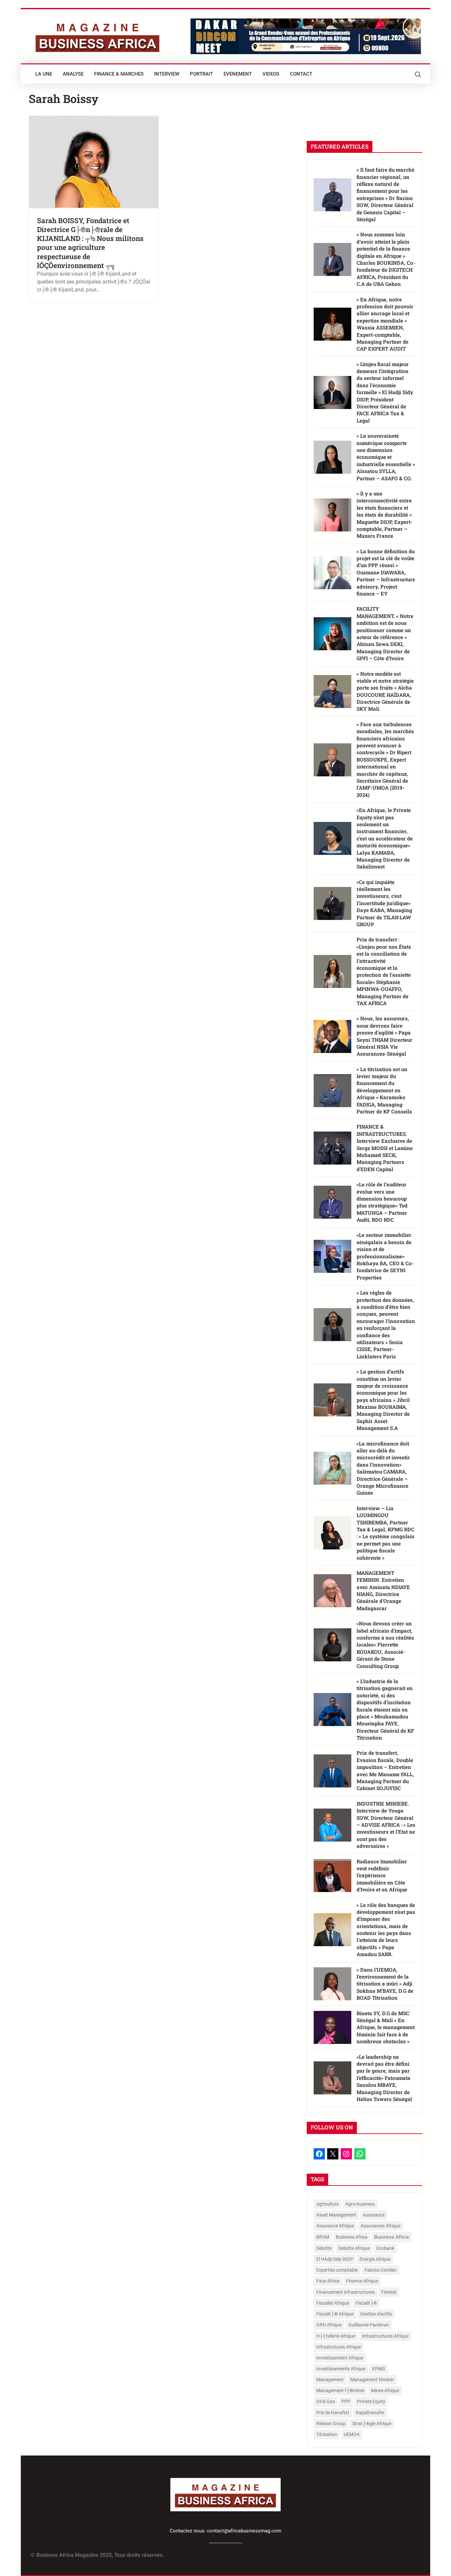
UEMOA (352, 2434)
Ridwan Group (331, 2423)
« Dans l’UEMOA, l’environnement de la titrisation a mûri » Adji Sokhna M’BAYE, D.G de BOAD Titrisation (385, 1984)
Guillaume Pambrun (369, 2325)
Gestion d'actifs (376, 2314)
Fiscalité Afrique (333, 2303)
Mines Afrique (385, 2390)
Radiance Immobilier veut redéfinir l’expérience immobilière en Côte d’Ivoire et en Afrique (382, 1876)
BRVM (323, 2237)
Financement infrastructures (346, 2292)
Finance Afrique (362, 2281)
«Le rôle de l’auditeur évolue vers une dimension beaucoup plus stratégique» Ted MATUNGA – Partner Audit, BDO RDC (382, 1202)
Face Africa (328, 2281)
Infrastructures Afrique (385, 2336)
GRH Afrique (329, 2325)
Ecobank (385, 2248)
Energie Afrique (375, 2259)
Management (330, 2380)
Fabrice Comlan (381, 2270)
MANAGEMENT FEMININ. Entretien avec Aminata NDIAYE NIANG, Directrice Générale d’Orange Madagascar (383, 1591)
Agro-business (360, 2204)
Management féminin (372, 2380)
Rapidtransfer (370, 2413)
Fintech (389, 2292)
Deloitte (324, 2248)
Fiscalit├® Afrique (335, 2314)
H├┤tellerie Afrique (336, 2336)
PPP (346, 2401)
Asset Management (336, 2215)
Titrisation (327, 2434)
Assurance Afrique (335, 2226)
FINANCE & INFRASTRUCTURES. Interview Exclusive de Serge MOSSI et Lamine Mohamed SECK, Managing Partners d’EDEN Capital (385, 1148)
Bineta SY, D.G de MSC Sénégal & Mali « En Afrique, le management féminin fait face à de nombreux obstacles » (386, 2027)
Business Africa (391, 2237)
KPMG (379, 2369)
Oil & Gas (326, 2401)
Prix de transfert (333, 2413)
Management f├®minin (340, 2390)
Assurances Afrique (381, 2226)
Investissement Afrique (340, 2358)
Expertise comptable (337, 2270)
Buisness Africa (352, 2237)
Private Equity (371, 2401)
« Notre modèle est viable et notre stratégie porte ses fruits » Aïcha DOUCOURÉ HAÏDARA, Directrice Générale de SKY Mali (385, 691)
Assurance (374, 2215)
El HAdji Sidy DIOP (335, 2259)
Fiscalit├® (366, 2303)
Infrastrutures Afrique (339, 2347)
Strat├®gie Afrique (372, 2423)
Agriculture (328, 2204)
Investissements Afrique (341, 2369)
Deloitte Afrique (354, 2248)
